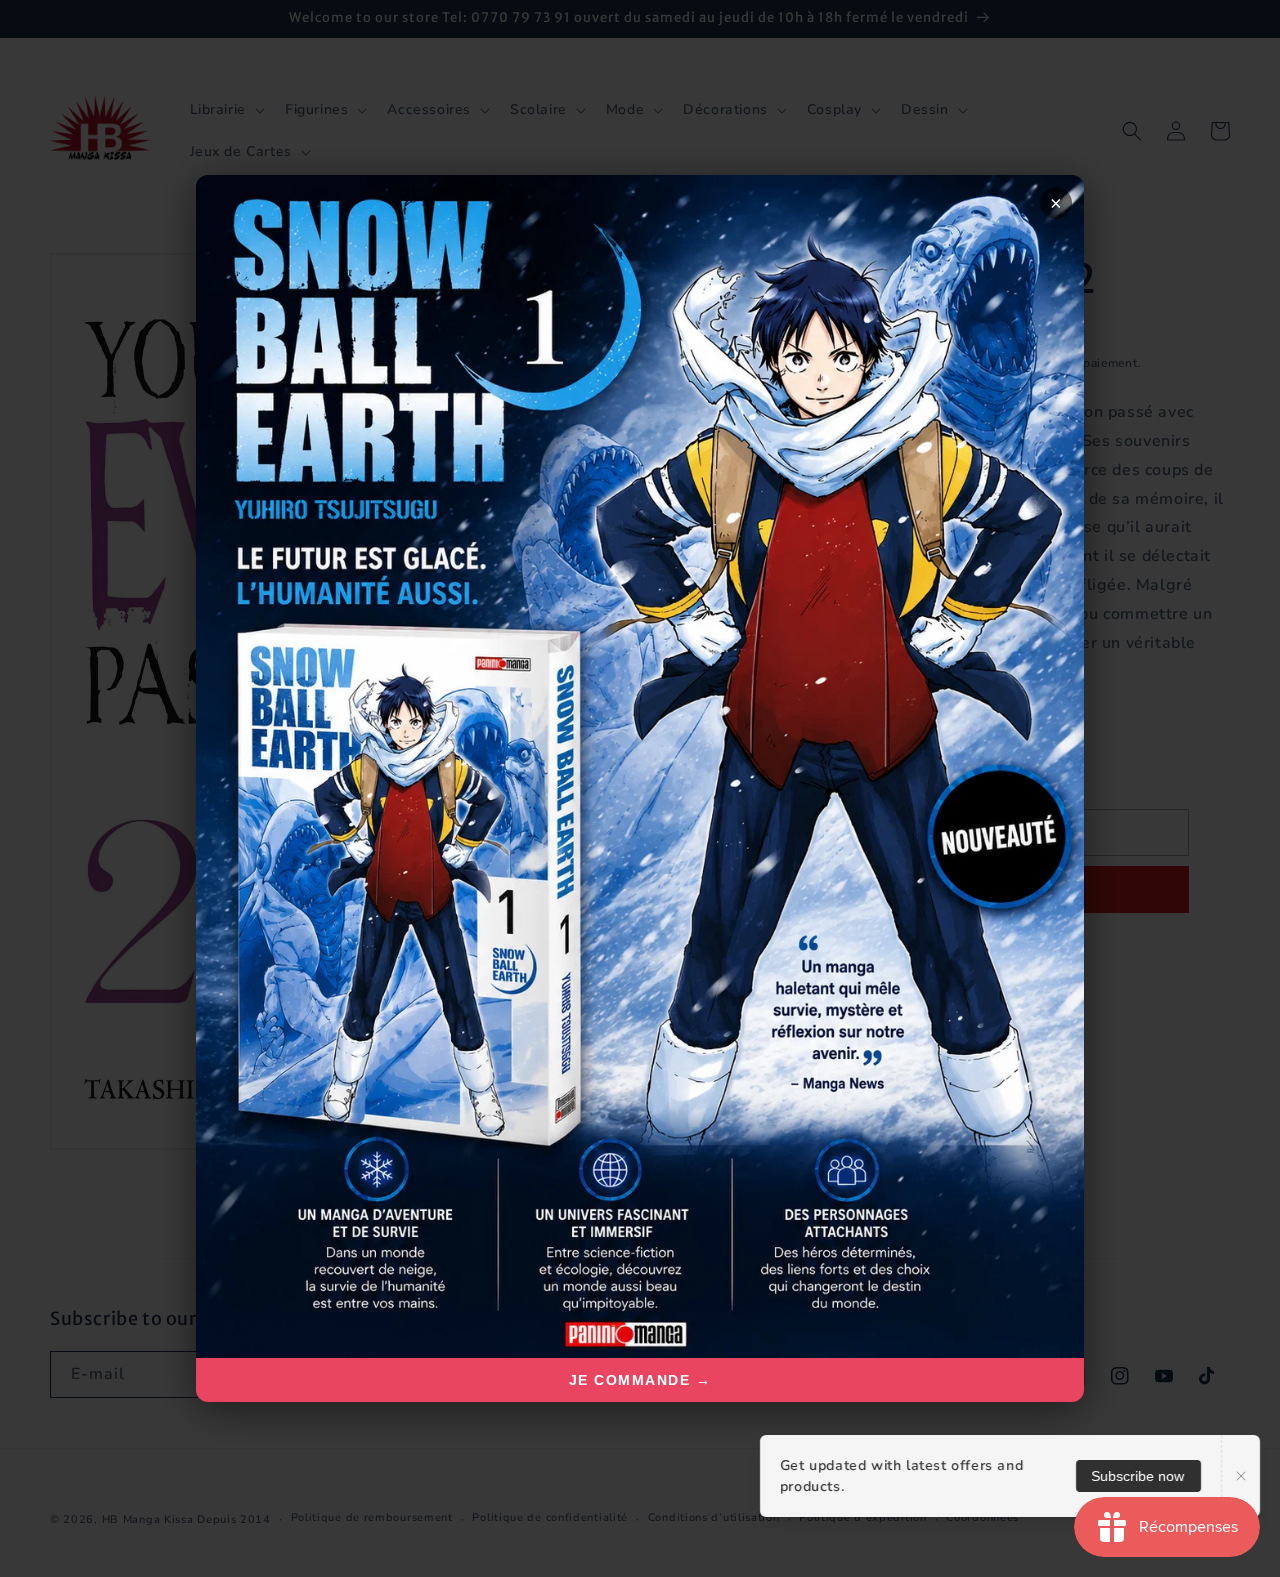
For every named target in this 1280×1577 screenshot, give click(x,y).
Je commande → (640, 1380)
